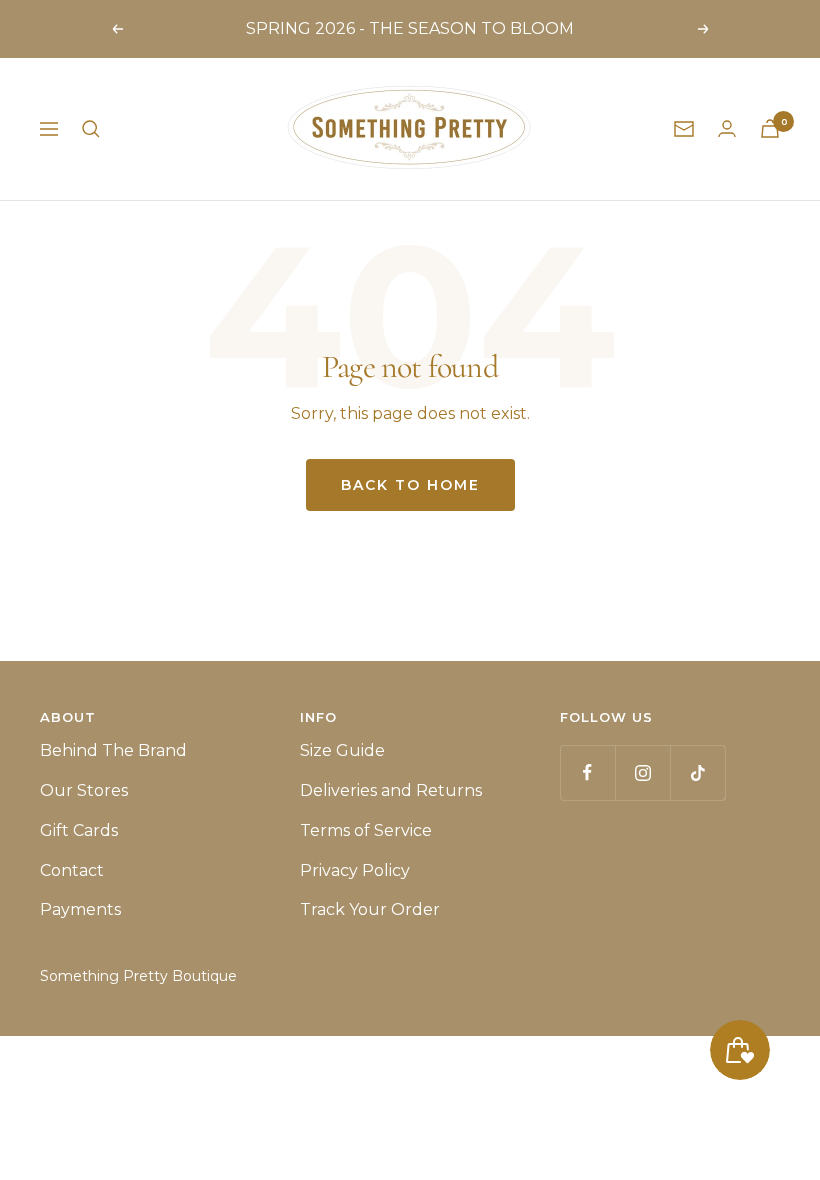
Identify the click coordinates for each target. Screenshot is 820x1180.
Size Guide (342, 750)
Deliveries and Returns (391, 790)
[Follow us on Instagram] (642, 772)
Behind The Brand (113, 750)
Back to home (410, 485)
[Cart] (770, 128)
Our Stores (84, 790)
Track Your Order (370, 909)
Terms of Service (366, 830)
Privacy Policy (355, 870)
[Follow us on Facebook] (587, 772)
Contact (72, 870)
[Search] (91, 129)
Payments (80, 909)
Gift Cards (79, 830)
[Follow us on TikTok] (697, 772)
